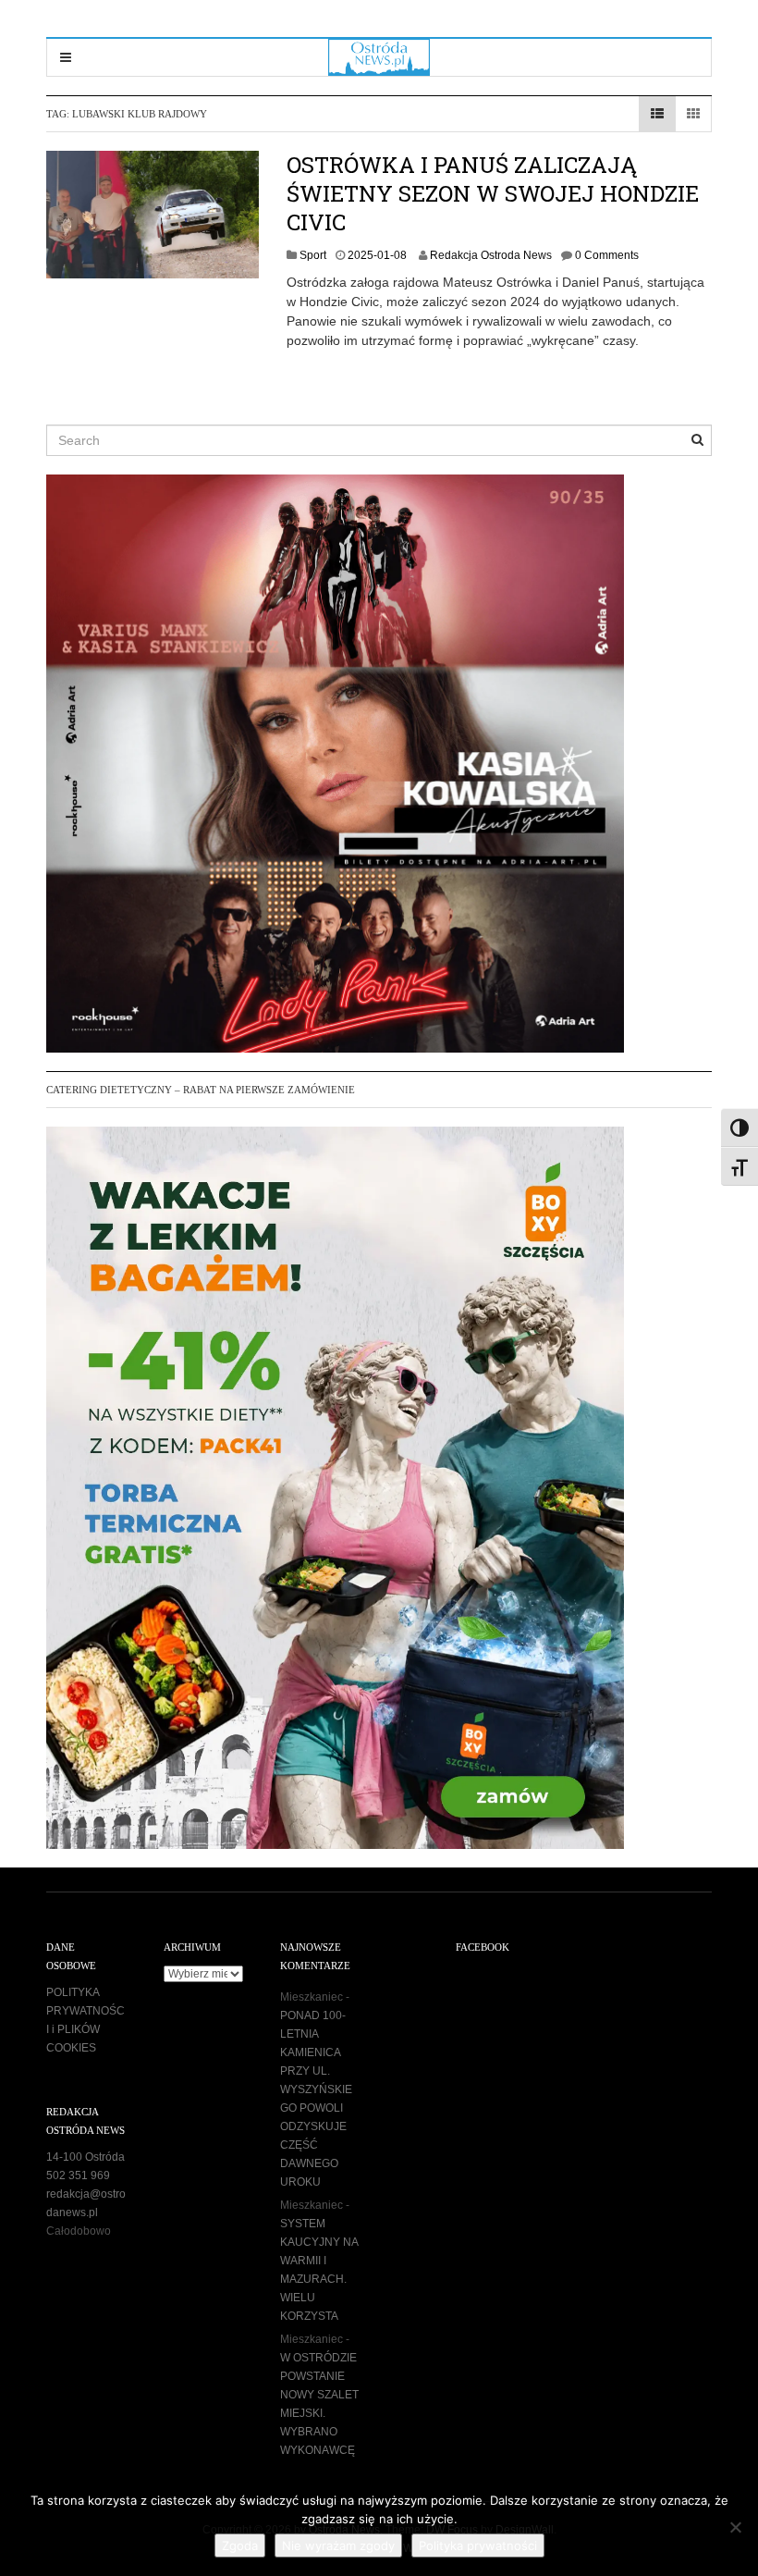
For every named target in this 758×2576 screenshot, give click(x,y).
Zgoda (240, 2545)
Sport (313, 255)
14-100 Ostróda (86, 2157)
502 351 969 (78, 2175)
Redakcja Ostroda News (491, 255)
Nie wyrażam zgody (338, 2545)
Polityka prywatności (478, 2545)
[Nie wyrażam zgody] (735, 2527)
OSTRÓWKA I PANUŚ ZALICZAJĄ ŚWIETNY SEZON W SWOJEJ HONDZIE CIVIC (493, 193)
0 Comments (607, 255)
